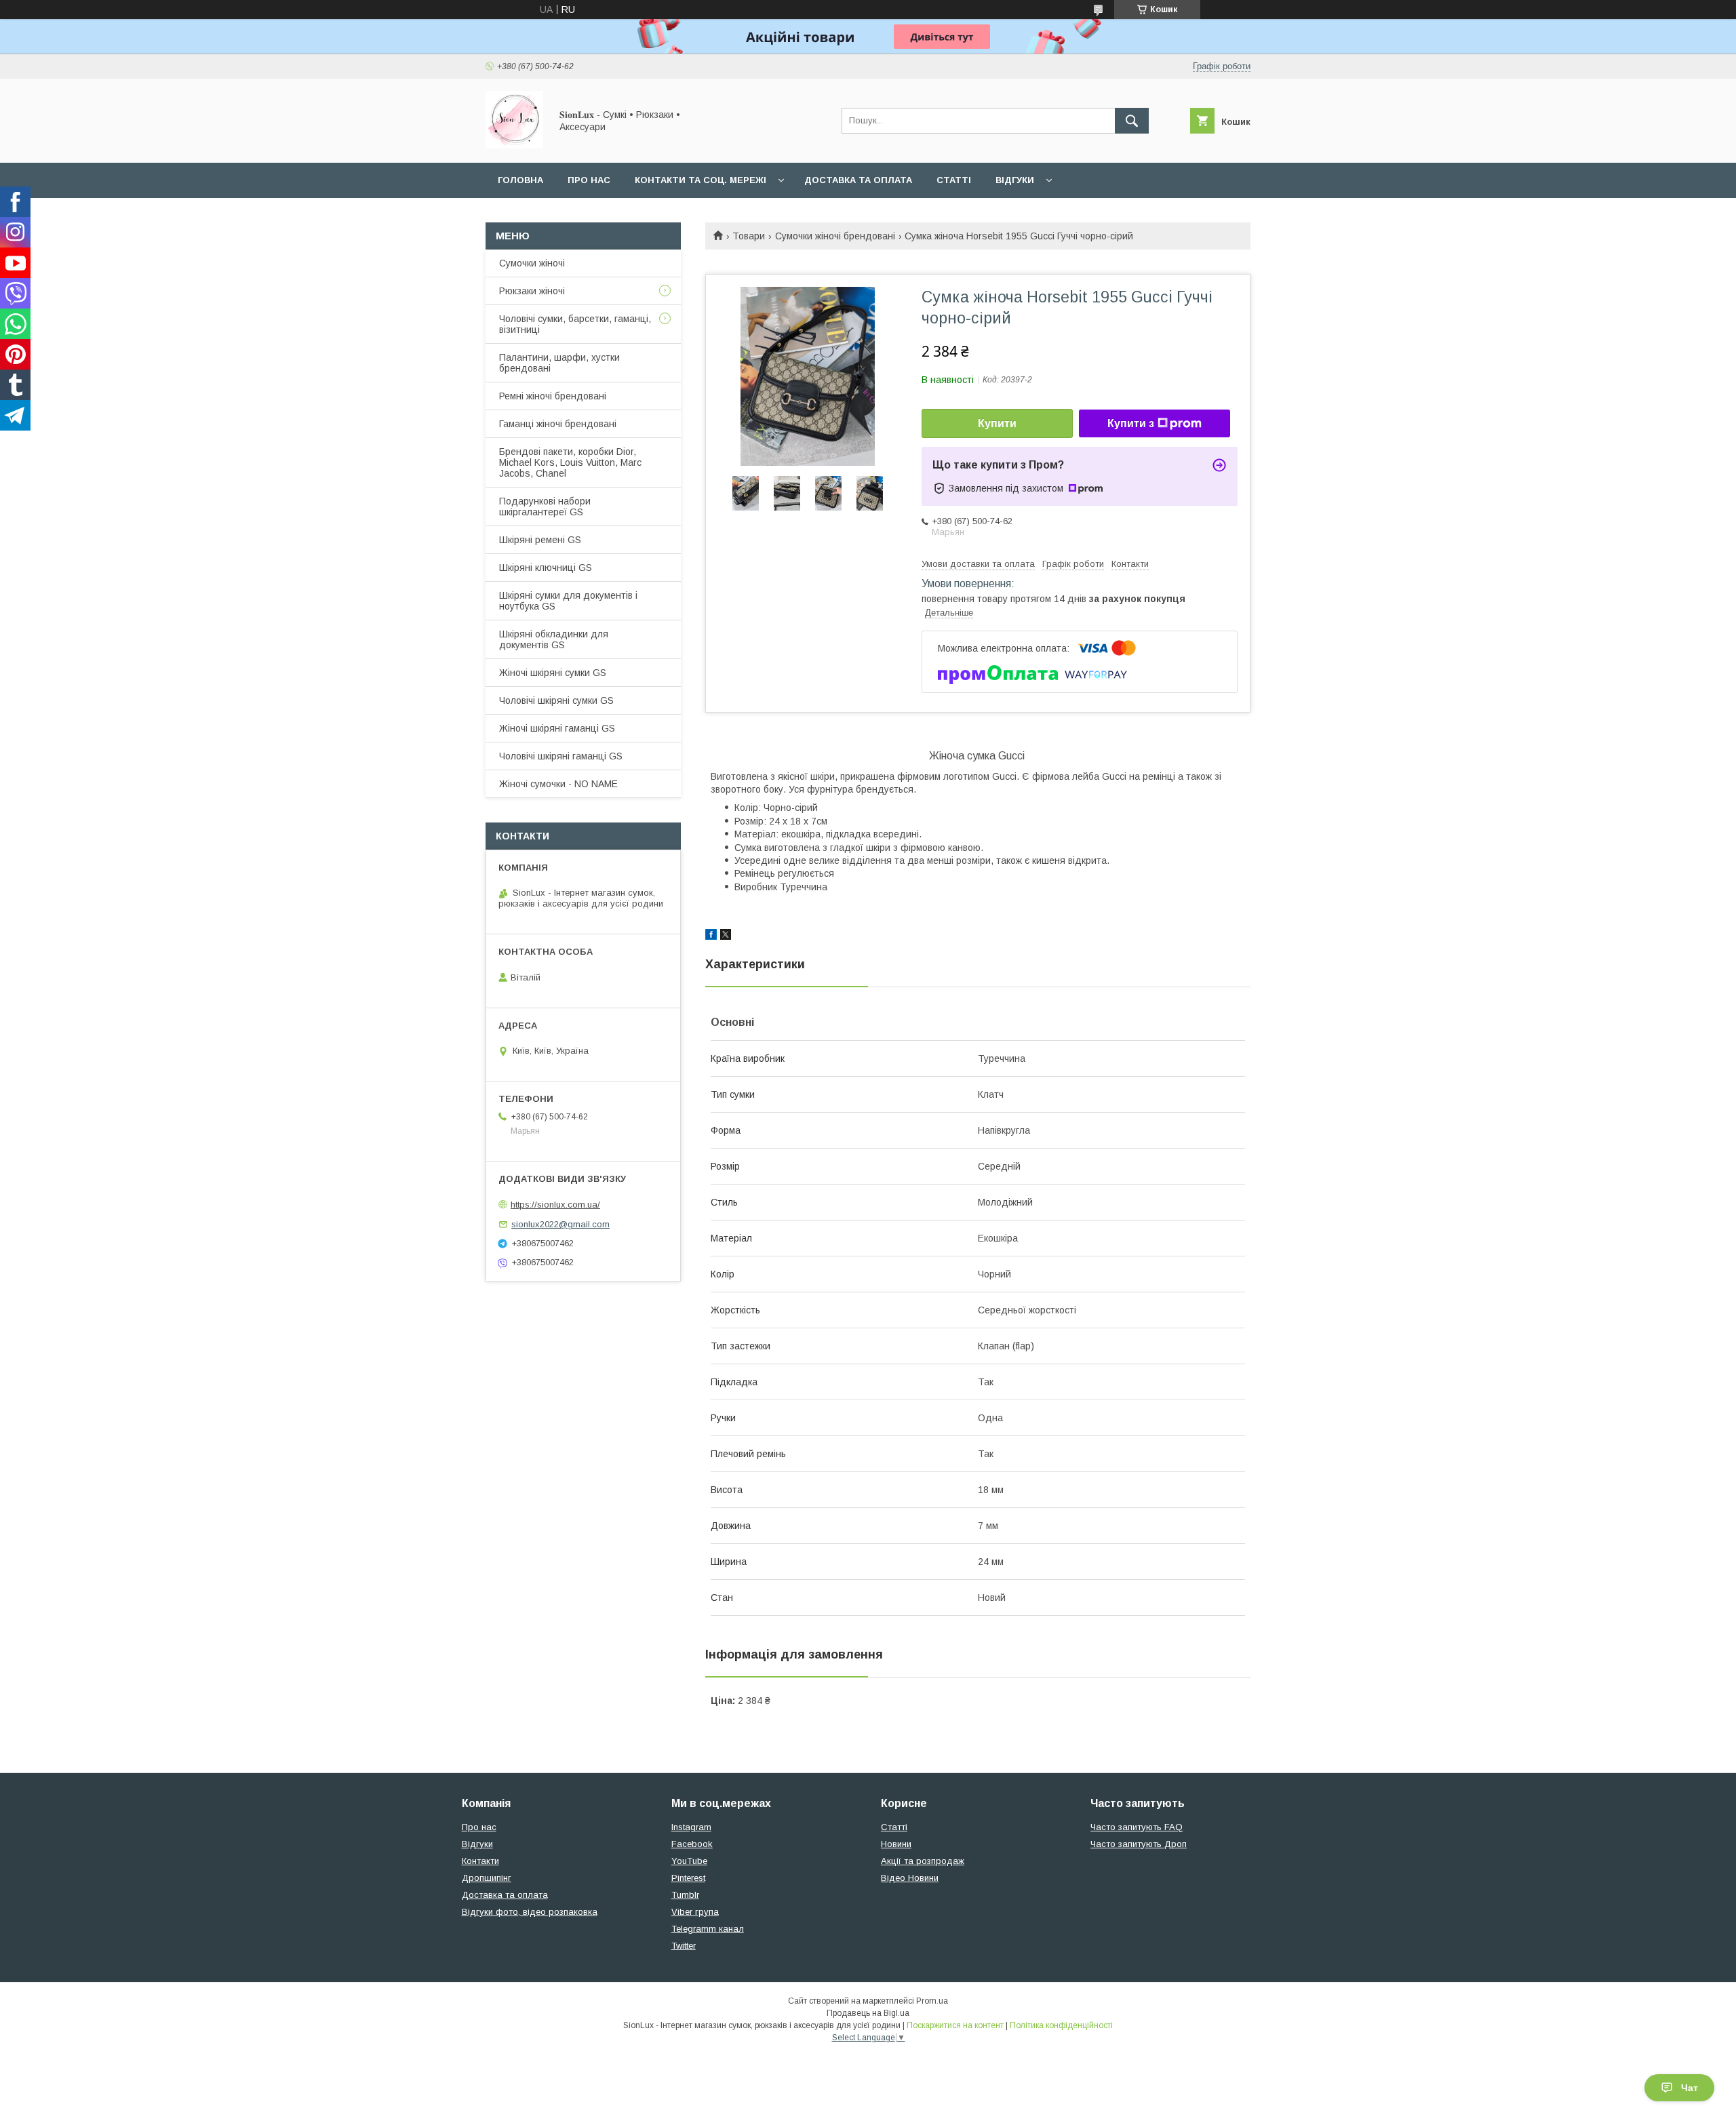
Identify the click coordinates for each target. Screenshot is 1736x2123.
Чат (1690, 2088)
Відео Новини (910, 1878)
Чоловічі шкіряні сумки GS (556, 700)
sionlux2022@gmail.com (560, 1224)
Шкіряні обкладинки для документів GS (554, 639)
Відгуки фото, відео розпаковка (530, 1912)
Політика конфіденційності (1061, 2025)
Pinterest (688, 1878)
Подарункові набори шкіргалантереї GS (545, 507)
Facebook (692, 1844)
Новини (896, 1844)
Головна (520, 180)
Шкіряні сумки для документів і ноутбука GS (568, 601)
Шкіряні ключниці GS (546, 568)
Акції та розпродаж (923, 1861)
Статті (954, 180)
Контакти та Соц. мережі (701, 180)
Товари (749, 236)
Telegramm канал (708, 1929)
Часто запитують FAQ (1137, 1827)
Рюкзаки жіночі (532, 291)
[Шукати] (1132, 121)
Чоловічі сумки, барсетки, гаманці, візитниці (575, 324)
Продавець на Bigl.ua (868, 2013)
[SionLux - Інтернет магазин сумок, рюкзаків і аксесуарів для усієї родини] (514, 145)
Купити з (1131, 423)
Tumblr (685, 1895)
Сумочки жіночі (532, 263)
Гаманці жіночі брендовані (558, 424)
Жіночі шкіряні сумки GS (553, 673)
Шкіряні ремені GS (540, 540)
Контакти (480, 1861)
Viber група (695, 1912)
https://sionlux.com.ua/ (555, 1205)
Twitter (684, 1946)
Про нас (589, 180)
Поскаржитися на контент (955, 2025)
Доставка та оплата (858, 180)
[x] (726, 936)
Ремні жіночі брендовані (553, 396)
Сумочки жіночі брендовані (835, 236)
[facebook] (711, 936)
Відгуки (1015, 180)
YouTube (689, 1861)
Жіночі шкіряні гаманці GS (557, 728)
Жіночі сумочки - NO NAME (558, 784)
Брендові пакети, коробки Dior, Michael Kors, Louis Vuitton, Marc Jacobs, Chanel (570, 462)
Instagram (691, 1827)
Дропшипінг (487, 1878)
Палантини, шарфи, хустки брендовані (559, 363)
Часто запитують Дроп (1139, 1844)
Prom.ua (932, 2001)
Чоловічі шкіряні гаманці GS (561, 756)
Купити (997, 423)
